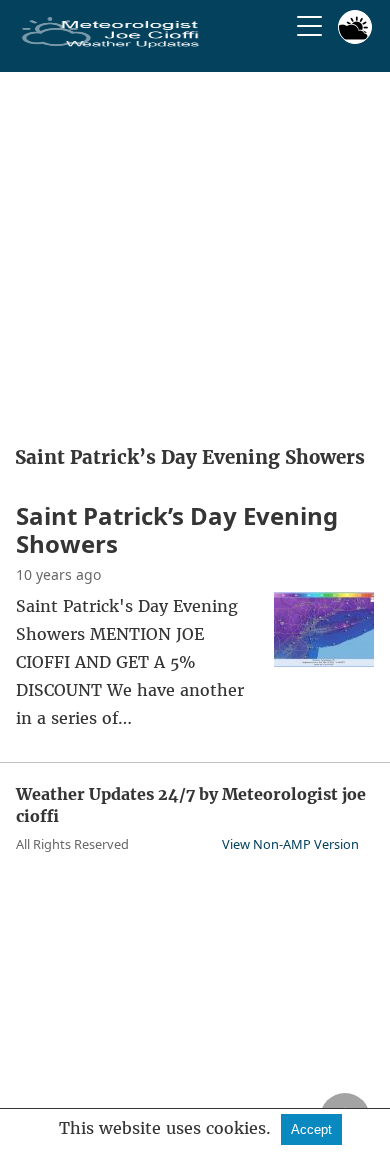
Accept (311, 1129)
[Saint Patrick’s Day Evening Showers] (324, 661)
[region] (195, 252)
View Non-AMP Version (290, 844)
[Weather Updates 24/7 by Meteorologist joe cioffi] (111, 44)
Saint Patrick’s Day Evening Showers (177, 529)
